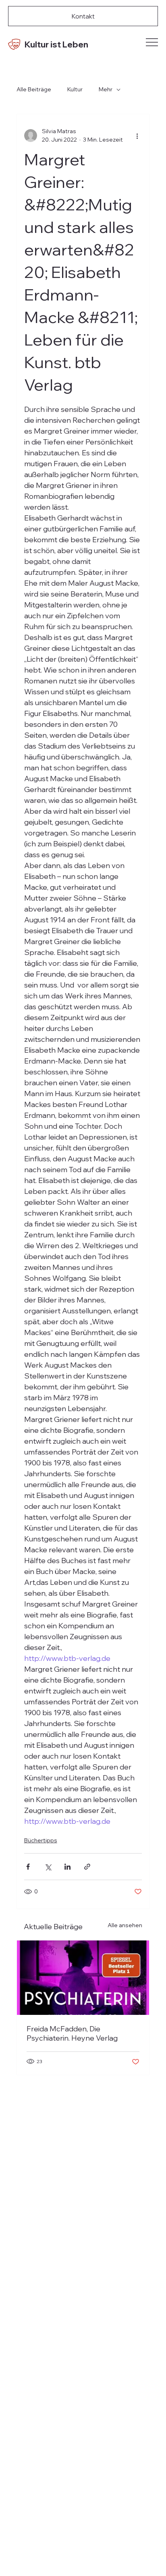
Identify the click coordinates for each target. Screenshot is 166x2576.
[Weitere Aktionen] (137, 136)
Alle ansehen (125, 1925)
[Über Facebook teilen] (28, 1867)
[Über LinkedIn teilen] (67, 1867)
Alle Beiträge (34, 89)
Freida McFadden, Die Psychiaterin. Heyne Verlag (72, 2033)
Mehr (106, 89)
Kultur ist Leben (56, 44)
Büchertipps (41, 1840)
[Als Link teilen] (87, 1867)
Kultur (75, 89)
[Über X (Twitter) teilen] (48, 1867)
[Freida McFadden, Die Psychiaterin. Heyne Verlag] (83, 1978)
